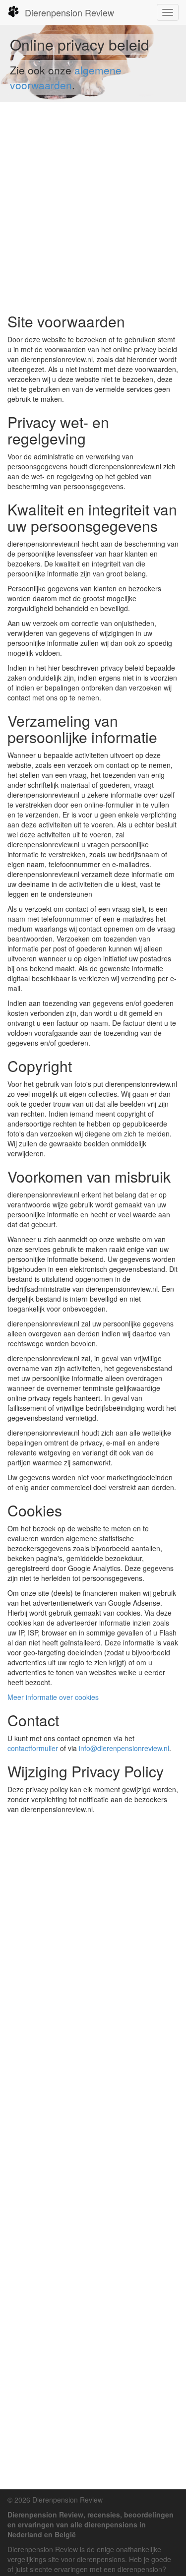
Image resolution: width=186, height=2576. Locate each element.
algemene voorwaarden (66, 77)
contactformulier (33, 1748)
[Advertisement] (93, 208)
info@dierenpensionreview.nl (124, 1748)
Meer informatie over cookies (53, 1697)
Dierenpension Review (69, 12)
